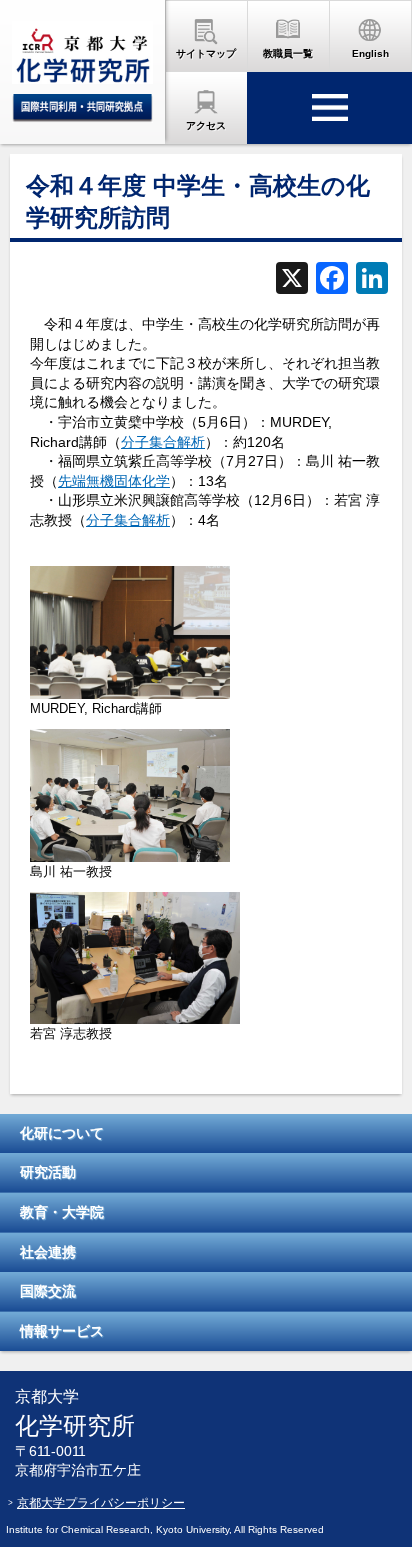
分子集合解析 (163, 442)
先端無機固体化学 (114, 481)
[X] (292, 280)
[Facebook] (332, 280)
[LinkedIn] (372, 280)
